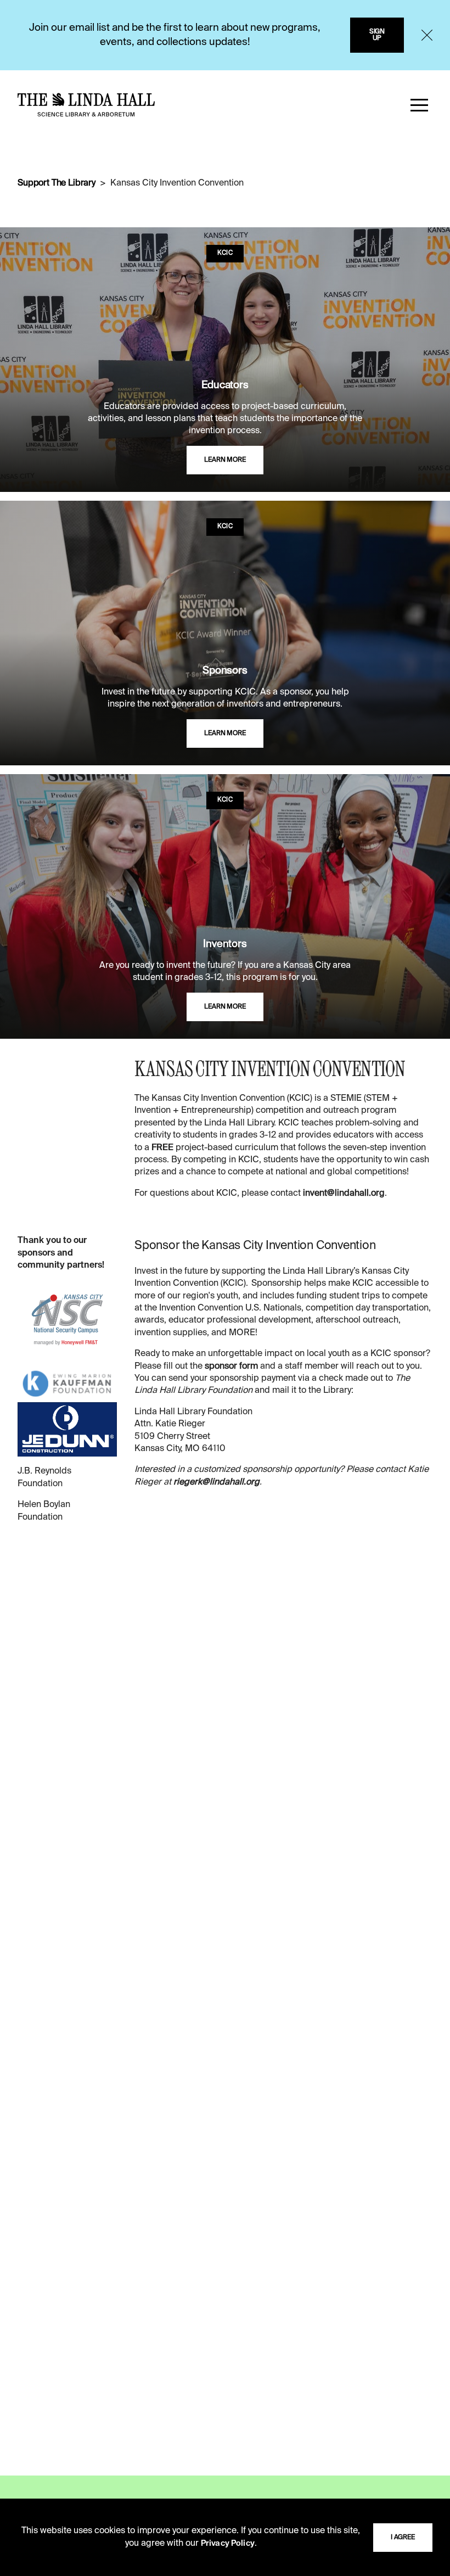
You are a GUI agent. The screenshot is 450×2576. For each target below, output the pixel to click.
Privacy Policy (228, 2544)
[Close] (427, 35)
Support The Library (57, 183)
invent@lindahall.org (344, 1194)
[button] (419, 105)
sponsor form (231, 1367)
